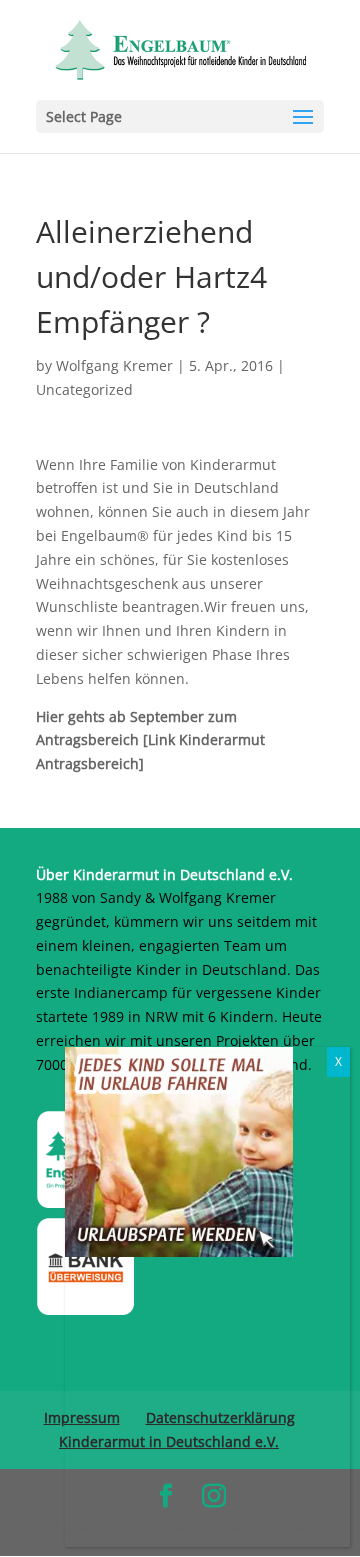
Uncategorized (84, 389)
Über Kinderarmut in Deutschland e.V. (164, 874)
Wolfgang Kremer (114, 365)
